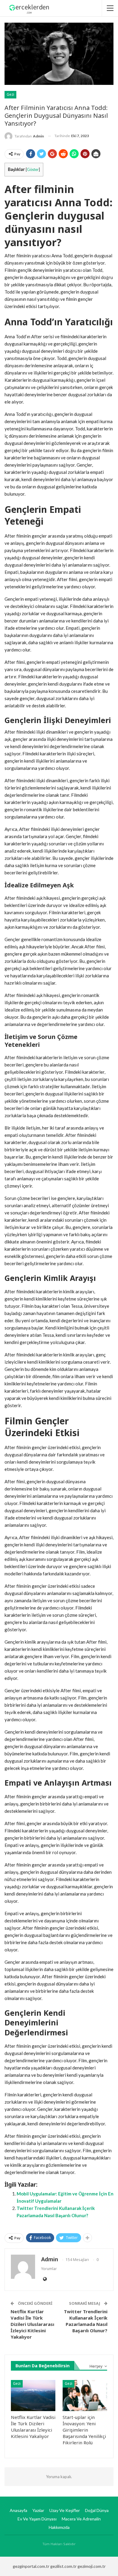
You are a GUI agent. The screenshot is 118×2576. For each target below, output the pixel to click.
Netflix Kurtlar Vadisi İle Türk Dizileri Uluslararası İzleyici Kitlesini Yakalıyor (32, 2324)
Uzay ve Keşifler (65, 2510)
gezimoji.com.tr (92, 2566)
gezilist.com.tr (63, 2566)
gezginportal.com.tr (31, 2566)
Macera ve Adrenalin (81, 2519)
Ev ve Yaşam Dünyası (37, 2519)
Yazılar (38, 2510)
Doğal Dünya (97, 2510)
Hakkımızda (59, 2527)
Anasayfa (18, 2510)
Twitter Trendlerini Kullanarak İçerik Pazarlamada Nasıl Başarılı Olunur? (86, 2321)
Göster (33, 169)
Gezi (10, 94)
